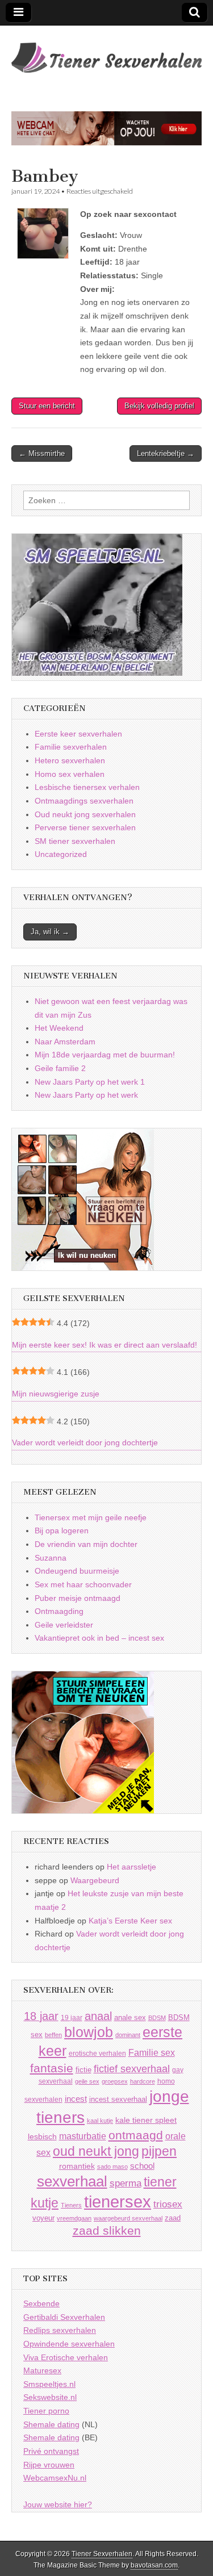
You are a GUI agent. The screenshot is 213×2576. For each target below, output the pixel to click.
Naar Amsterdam (65, 1042)
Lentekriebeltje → (166, 453)
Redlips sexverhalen (60, 2330)
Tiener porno (46, 2411)
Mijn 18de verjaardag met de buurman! (105, 1055)
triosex (168, 2204)
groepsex (115, 2081)
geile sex (87, 2081)
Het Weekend (59, 1028)
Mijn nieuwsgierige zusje (56, 1394)
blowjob (89, 2032)
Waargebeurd (95, 1880)
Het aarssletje (131, 1867)
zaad (173, 2218)
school (142, 2166)
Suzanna (51, 1558)
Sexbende (41, 2303)
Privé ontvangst (51, 2451)
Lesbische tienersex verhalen (87, 787)
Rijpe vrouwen (49, 2465)
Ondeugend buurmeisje (77, 1571)
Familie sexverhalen (71, 747)
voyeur (43, 2218)
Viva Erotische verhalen (66, 2357)
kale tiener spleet (146, 2120)
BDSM (157, 2018)
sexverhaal (72, 2181)
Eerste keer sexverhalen (78, 734)
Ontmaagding (59, 1611)
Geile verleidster (64, 1625)
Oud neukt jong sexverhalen (85, 814)
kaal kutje (100, 2121)
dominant (128, 2035)
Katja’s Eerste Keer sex (130, 1921)
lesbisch (42, 2137)
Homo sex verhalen (70, 774)
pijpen (159, 2151)
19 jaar (72, 2018)
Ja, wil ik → (50, 932)
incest (76, 2099)
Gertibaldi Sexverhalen (64, 2317)
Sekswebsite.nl (50, 2397)
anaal (98, 2016)
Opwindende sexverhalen (69, 2344)
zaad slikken (107, 2231)
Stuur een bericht (47, 406)
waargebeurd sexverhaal (128, 2218)
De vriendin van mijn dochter (86, 1544)
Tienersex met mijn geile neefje (91, 1517)
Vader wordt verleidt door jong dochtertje (85, 1442)
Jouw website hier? (58, 2504)
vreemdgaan (74, 2218)
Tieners (71, 2205)
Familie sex (152, 2052)
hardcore (143, 2081)
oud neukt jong (96, 2151)
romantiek (77, 2166)
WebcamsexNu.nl (55, 2478)
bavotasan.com (154, 2565)
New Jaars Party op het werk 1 (90, 1082)
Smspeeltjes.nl (49, 2384)
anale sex (130, 2017)
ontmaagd (136, 2135)
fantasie (52, 2068)
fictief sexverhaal (132, 2069)
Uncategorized (61, 854)
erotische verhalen (97, 2053)
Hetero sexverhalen (70, 760)
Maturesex (42, 2370)
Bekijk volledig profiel (159, 406)
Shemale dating (51, 2424)
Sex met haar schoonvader (83, 1584)
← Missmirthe (42, 453)
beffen (53, 2035)
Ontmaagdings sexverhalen (84, 801)
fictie (83, 2070)
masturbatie (83, 2136)
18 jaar (41, 2016)
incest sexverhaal (118, 2099)
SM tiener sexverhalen (75, 841)
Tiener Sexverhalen (102, 2554)
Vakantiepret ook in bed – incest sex (99, 1638)
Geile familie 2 (60, 1068)
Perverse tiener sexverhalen (85, 827)
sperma (126, 2183)
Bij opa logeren (62, 1530)
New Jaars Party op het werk (86, 1095)
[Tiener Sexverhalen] (106, 51)
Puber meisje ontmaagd (78, 1598)
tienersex (118, 2201)
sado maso (112, 2167)
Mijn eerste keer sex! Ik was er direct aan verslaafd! (105, 1345)
